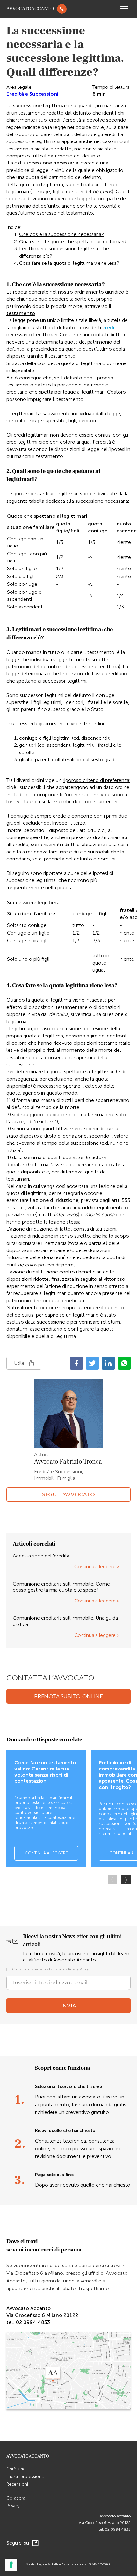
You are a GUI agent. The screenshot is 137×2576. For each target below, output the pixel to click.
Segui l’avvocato (68, 1494)
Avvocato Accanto (115, 2516)
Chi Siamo (16, 2469)
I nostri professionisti (26, 2477)
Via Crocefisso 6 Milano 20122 (105, 2523)
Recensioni (17, 2484)
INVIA (69, 2006)
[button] (126, 1880)
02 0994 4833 (118, 2529)
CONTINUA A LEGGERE (46, 1853)
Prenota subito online (68, 1696)
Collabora (16, 2498)
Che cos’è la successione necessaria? (61, 234)
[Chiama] (62, 9)
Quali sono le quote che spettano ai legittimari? (73, 242)
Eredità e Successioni (32, 94)
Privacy (13, 2506)
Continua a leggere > (97, 1567)
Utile (19, 1363)
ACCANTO (30, 9)
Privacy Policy (78, 1969)
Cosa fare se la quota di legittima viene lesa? (69, 263)
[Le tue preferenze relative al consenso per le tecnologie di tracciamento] (11, 2565)
